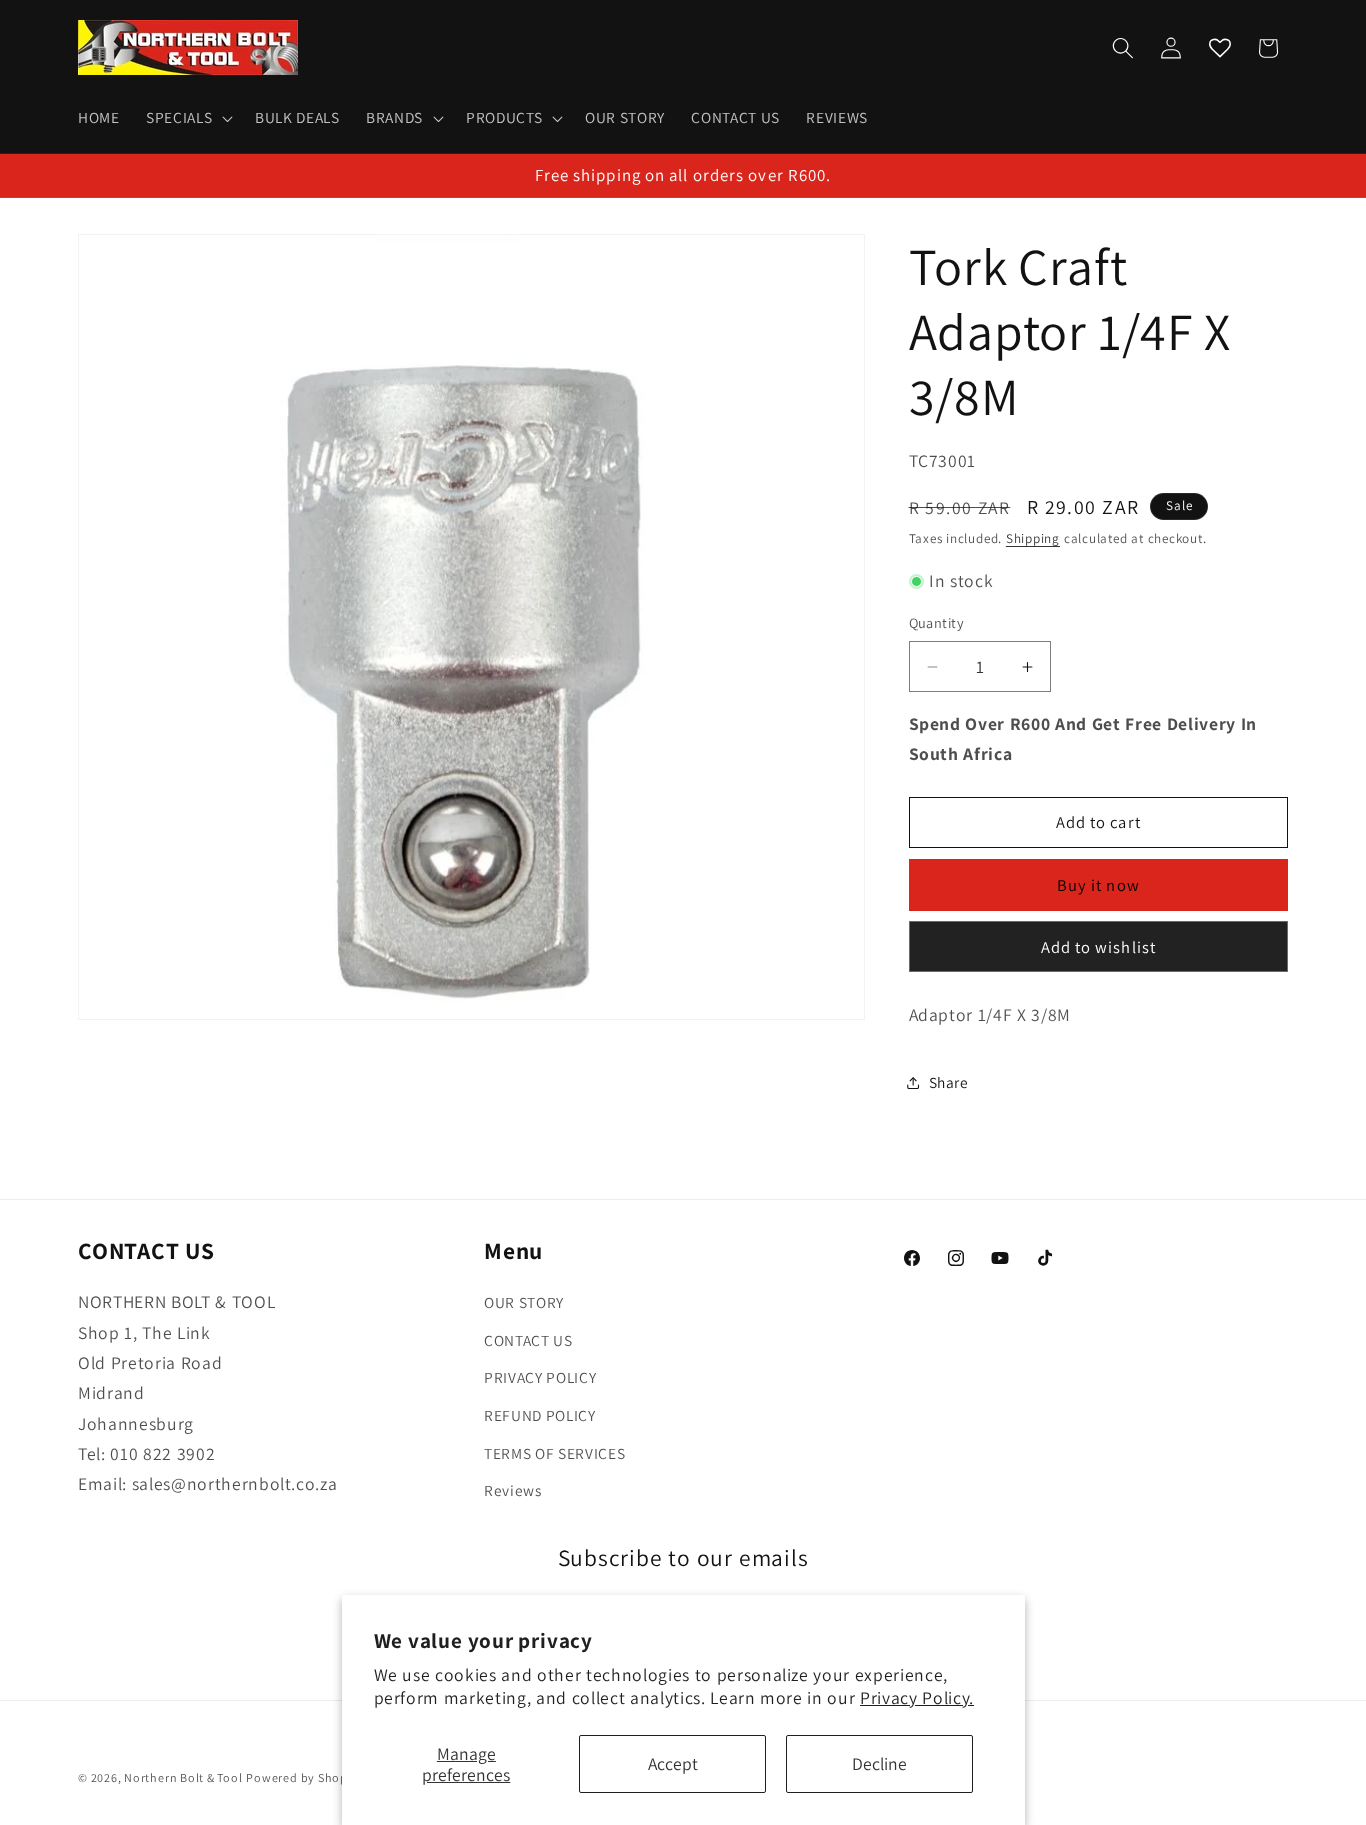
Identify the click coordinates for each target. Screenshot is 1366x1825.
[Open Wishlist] (1220, 48)
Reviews (513, 1490)
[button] (187, 118)
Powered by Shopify (304, 1777)
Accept (673, 1763)
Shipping (1033, 539)
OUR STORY (524, 1302)
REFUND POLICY (540, 1415)
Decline (879, 1763)
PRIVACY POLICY (540, 1378)
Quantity (937, 623)
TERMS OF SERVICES (554, 1453)
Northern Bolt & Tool (183, 1777)
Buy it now (1098, 885)
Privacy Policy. (917, 1697)
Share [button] (949, 1082)
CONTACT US (528, 1340)
